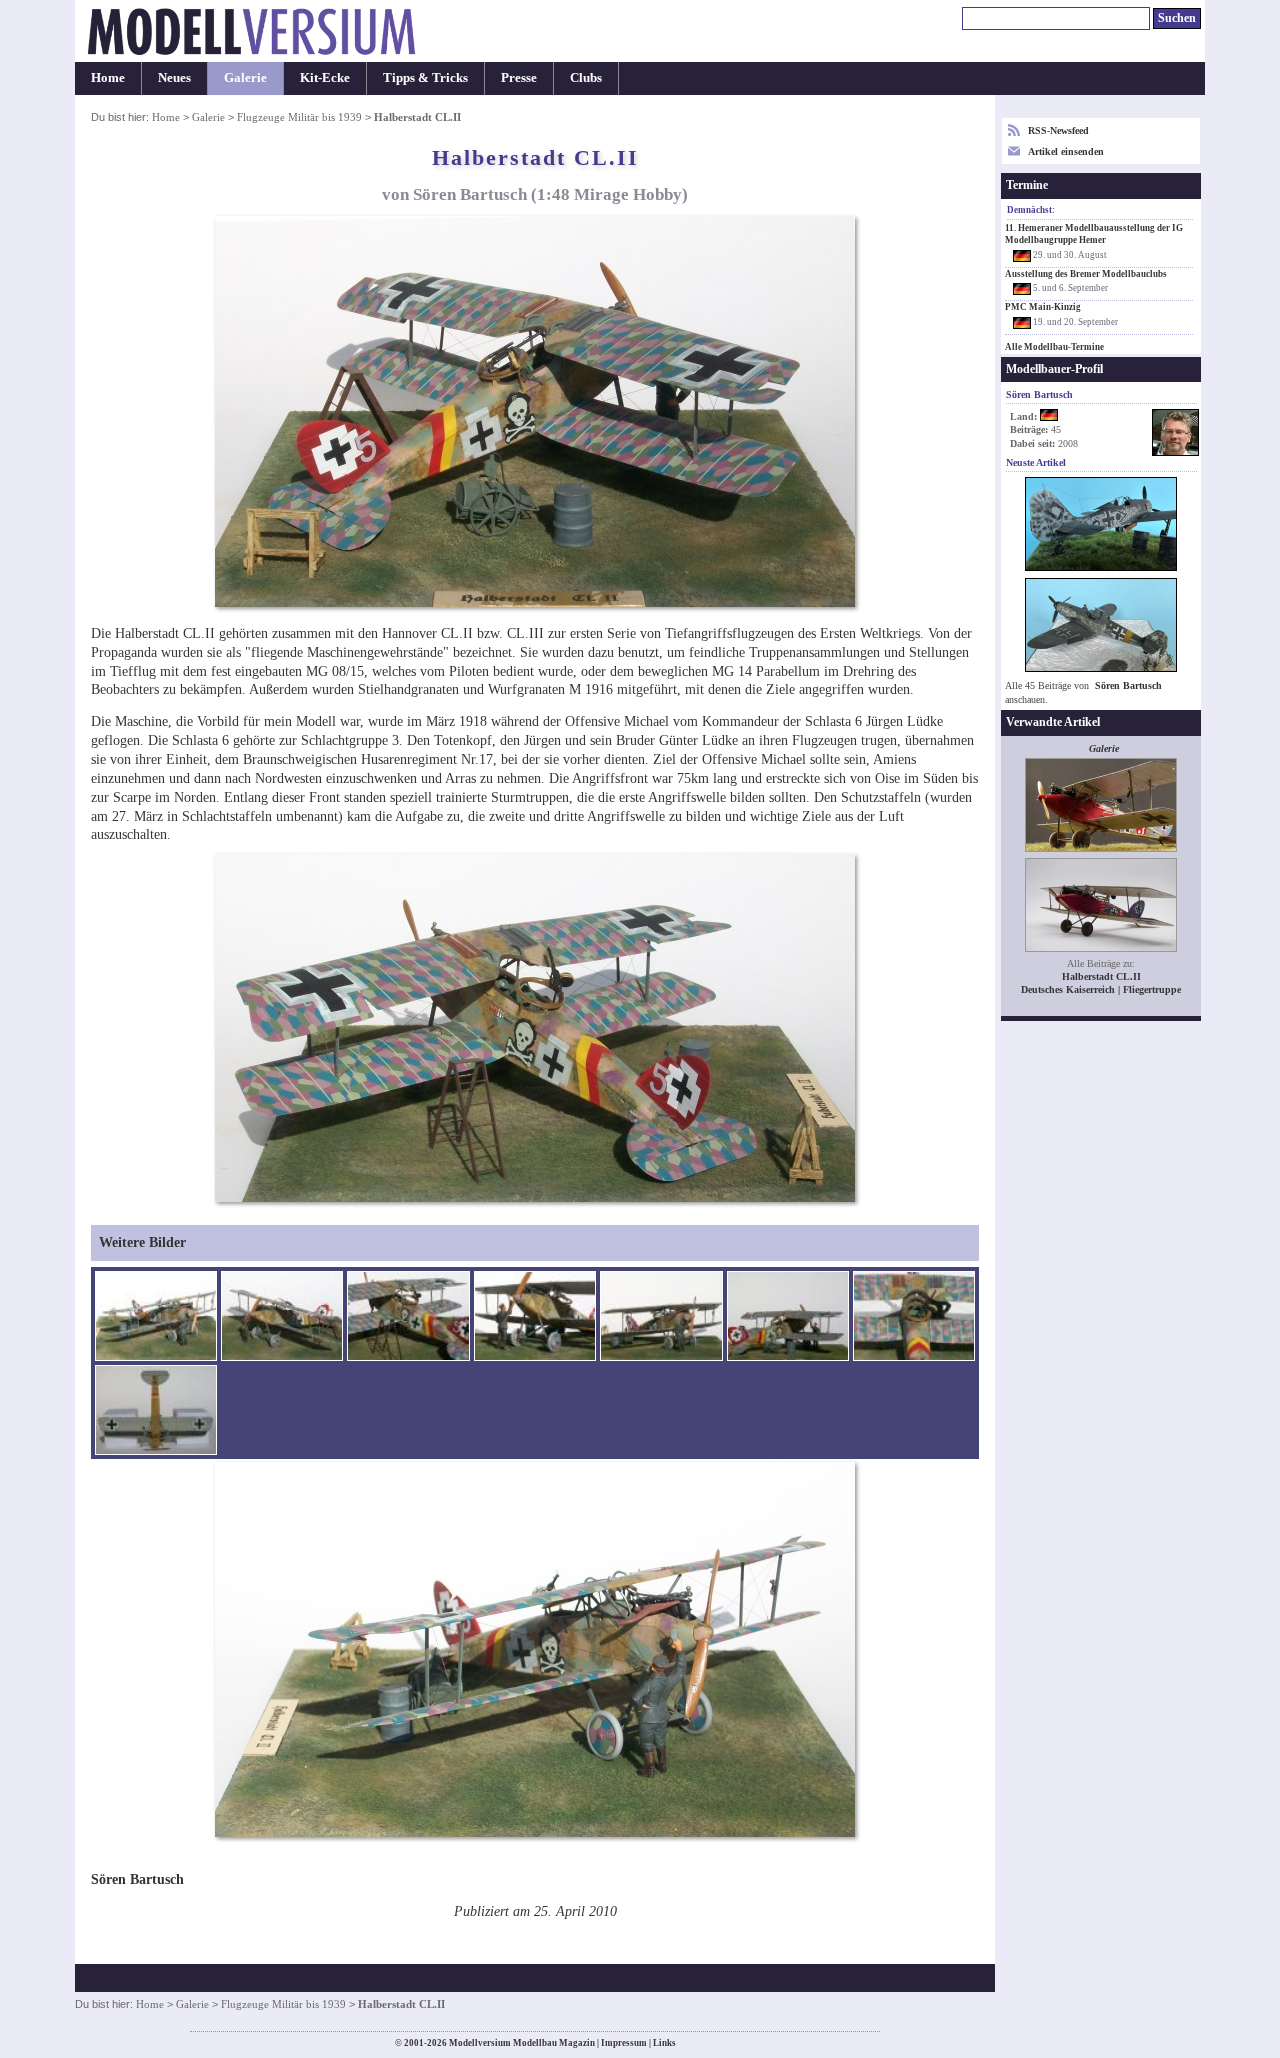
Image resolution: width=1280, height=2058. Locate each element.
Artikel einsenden (1066, 151)
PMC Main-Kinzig (1043, 307)
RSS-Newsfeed (1058, 130)
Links (664, 2043)
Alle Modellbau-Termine (1054, 347)
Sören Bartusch (1128, 685)
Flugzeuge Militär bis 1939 (299, 117)
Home (108, 78)
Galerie (245, 78)
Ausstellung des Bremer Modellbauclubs (1086, 274)
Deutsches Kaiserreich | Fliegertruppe (1101, 989)
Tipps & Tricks (425, 78)
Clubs (586, 78)
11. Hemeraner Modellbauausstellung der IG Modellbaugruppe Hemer (1094, 234)
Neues (174, 78)
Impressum (624, 2043)
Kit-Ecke (325, 78)
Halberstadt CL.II (1101, 976)
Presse (519, 78)
